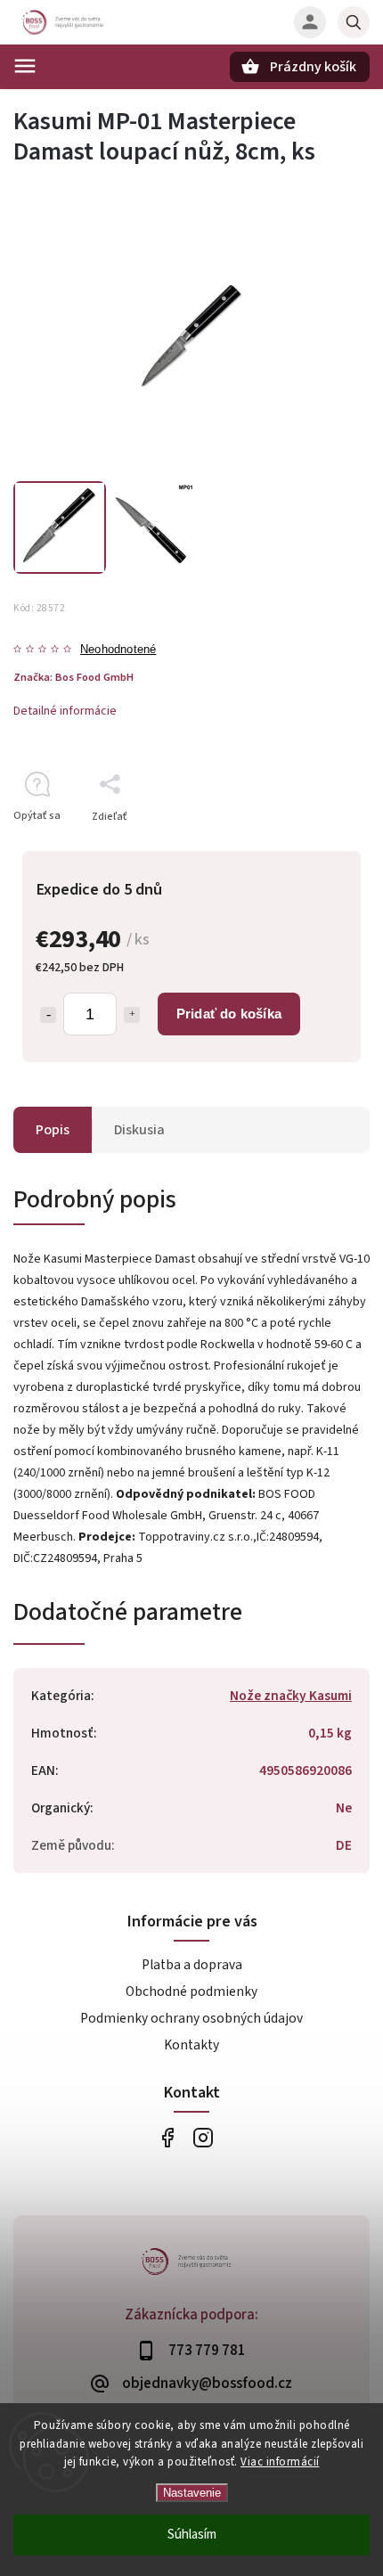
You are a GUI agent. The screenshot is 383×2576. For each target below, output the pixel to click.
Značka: (73, 677)
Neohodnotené (118, 650)
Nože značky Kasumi (291, 1696)
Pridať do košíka (229, 1014)
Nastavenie (192, 2493)
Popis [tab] (53, 1130)
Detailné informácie (65, 711)
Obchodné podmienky (191, 1991)
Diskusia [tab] (139, 1130)
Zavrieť (311, 848)
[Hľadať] (354, 22)
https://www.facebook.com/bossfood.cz (167, 2137)
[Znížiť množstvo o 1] (48, 1015)
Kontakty (191, 2045)
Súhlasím (192, 2535)
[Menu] (25, 66)
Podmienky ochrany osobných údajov (191, 2018)
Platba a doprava (192, 1965)
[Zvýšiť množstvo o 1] (132, 1015)
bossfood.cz (203, 2137)
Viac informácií (280, 2462)
